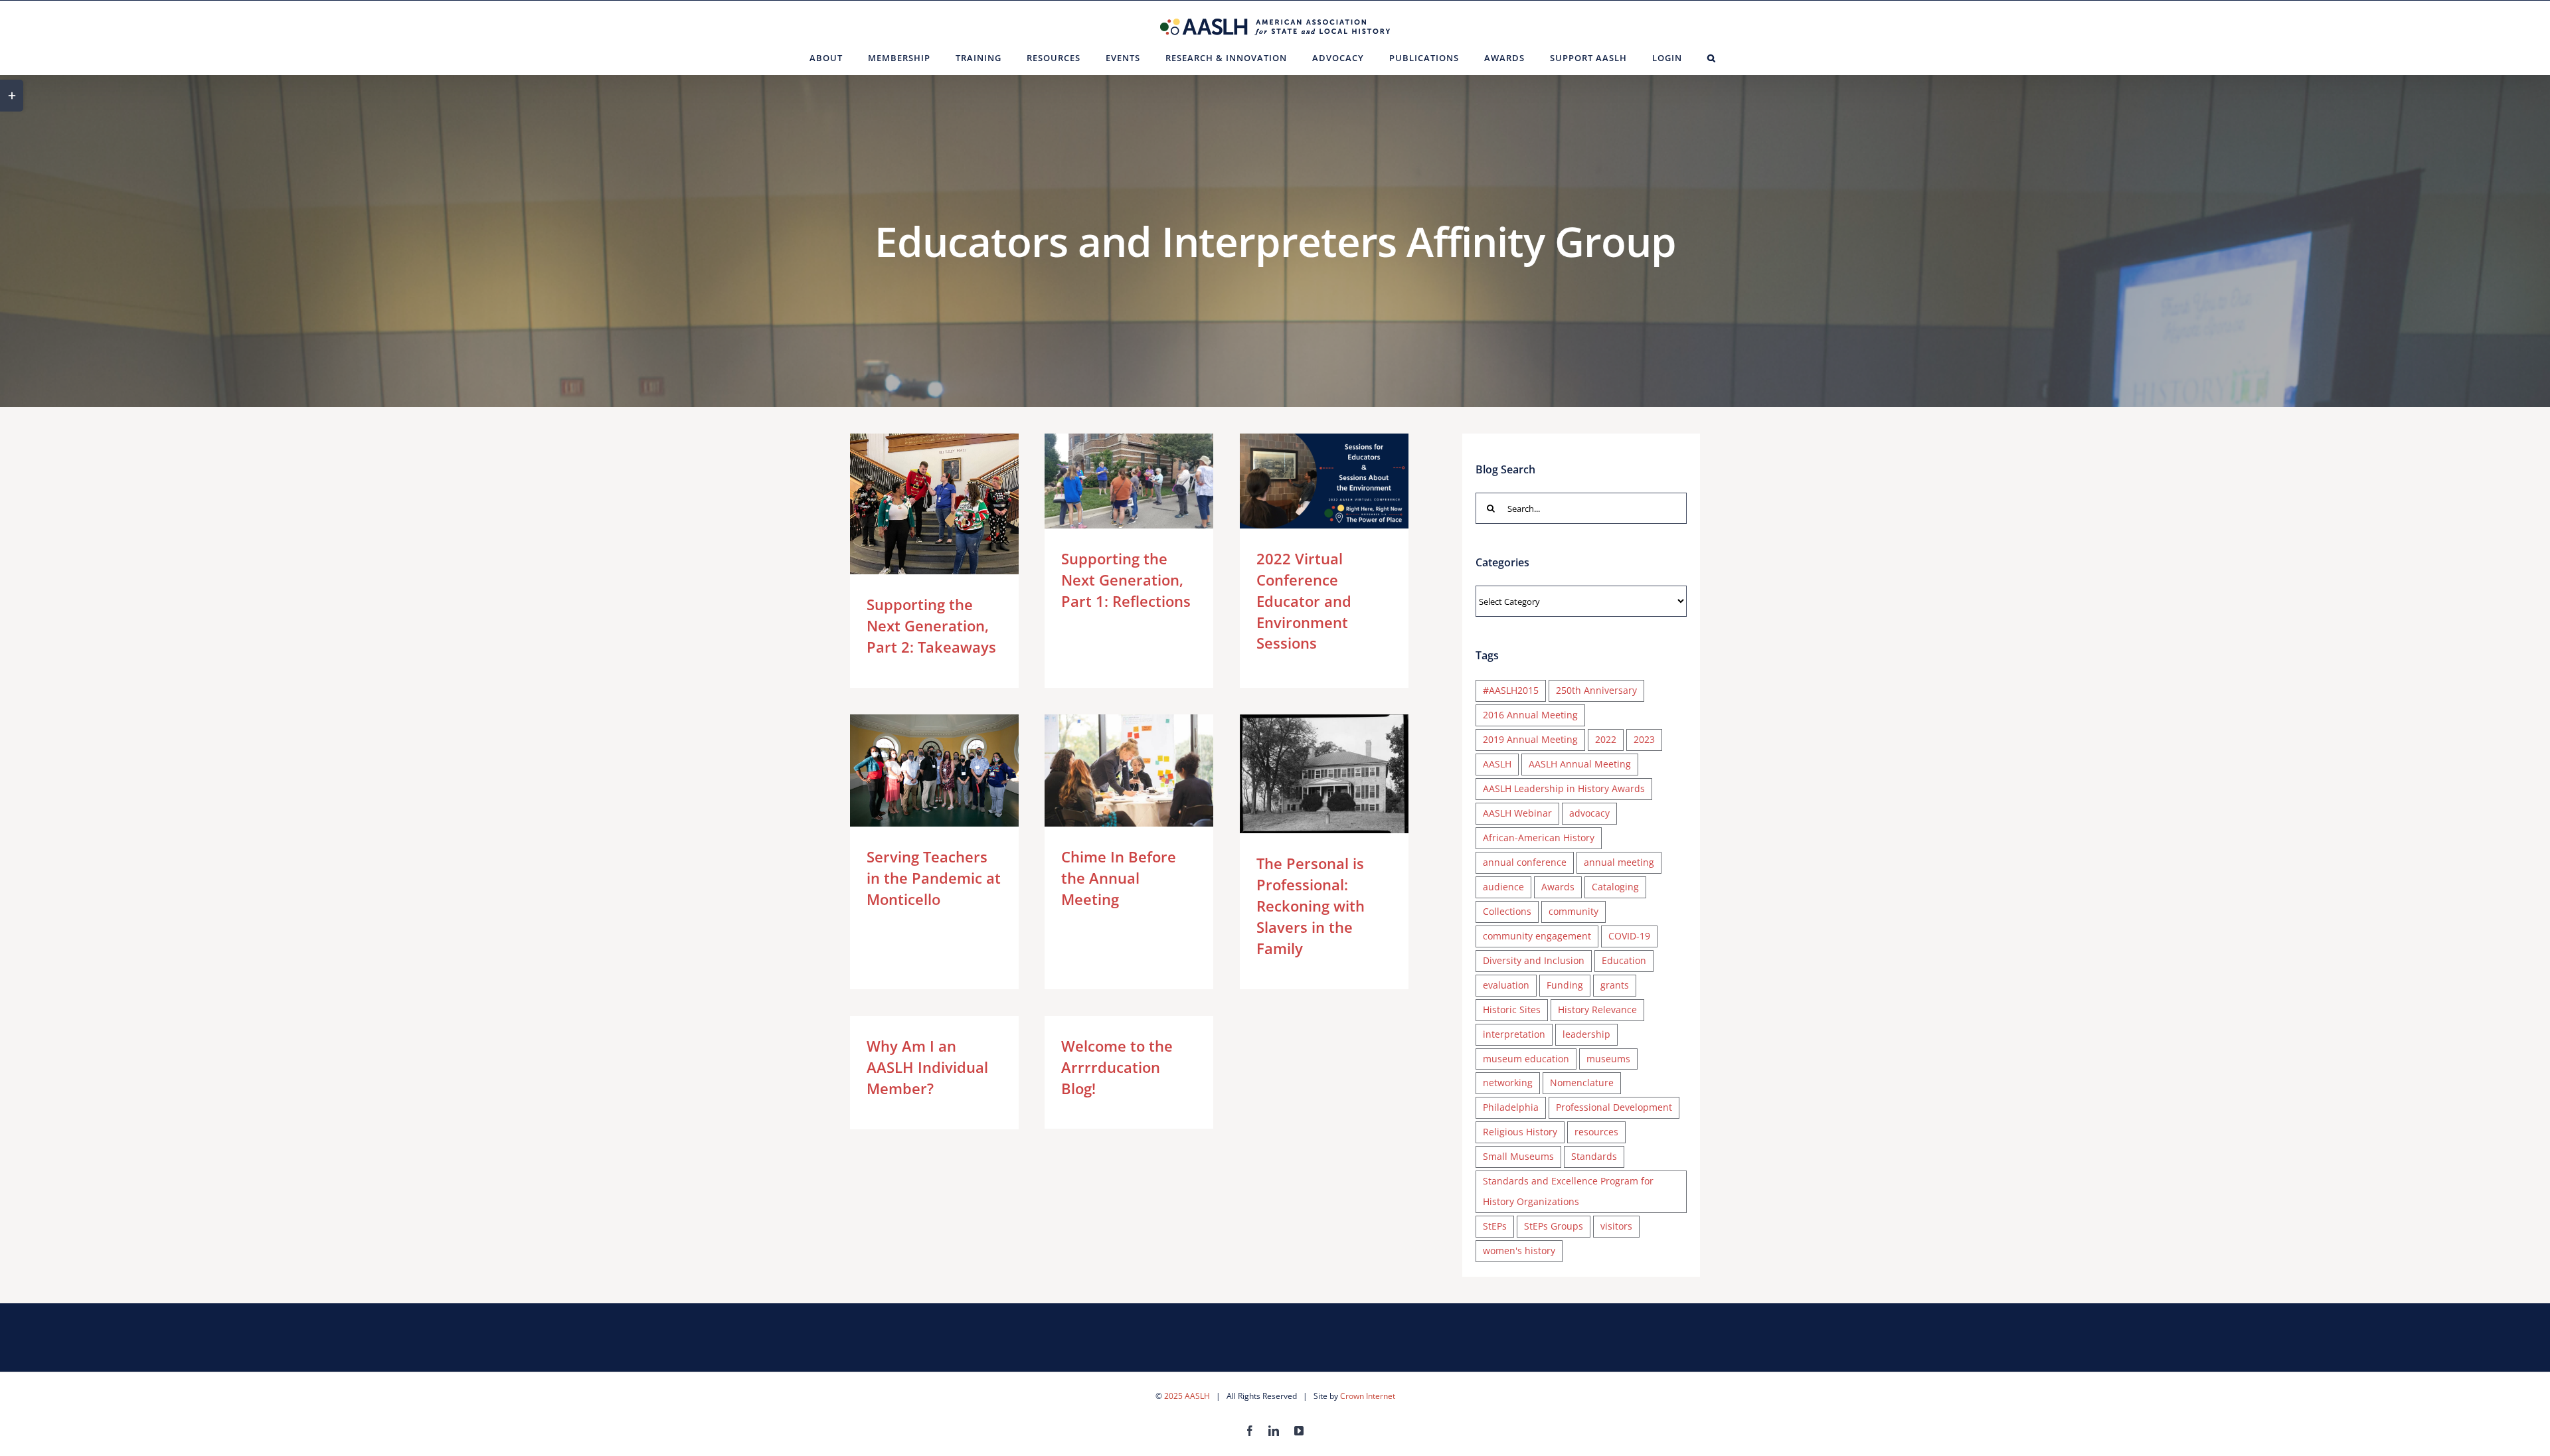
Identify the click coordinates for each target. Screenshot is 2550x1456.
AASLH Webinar (1517, 813)
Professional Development (1614, 1107)
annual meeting (1619, 862)
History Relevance (1597, 1010)
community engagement (1537, 936)
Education (1624, 960)
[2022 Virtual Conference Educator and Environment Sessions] (1324, 481)
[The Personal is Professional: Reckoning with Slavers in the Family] (1324, 774)
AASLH (1497, 764)
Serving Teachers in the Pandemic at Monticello (915, 770)
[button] (1712, 58)
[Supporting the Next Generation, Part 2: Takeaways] (934, 504)
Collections (1507, 911)
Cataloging (1615, 887)
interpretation (1514, 1034)
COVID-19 (1629, 936)
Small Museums (1518, 1156)
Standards (1594, 1156)
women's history (1519, 1251)
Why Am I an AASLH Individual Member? (927, 1067)
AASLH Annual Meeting (1580, 764)
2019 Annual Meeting (1530, 739)
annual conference (1525, 862)
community (1573, 911)
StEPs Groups (1554, 1226)
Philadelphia (1511, 1107)
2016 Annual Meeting (1530, 715)
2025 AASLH (1187, 1396)
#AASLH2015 (1511, 690)
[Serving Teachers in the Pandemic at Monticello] (934, 770)
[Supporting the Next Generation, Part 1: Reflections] (1129, 481)
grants (1615, 985)
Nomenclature (1582, 1083)
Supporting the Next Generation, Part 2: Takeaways (915, 504)
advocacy (1589, 813)
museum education (1526, 1059)
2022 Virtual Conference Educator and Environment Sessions (1305, 481)
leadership (1586, 1034)
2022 (1606, 739)
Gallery (953, 504)
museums (1608, 1059)
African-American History (1539, 838)
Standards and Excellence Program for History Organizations (1568, 1191)
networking (1508, 1083)
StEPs (1495, 1226)
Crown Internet (1368, 1396)
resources (1596, 1132)
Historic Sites (1512, 1010)
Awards (1558, 887)
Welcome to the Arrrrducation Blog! (1117, 1067)
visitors (1616, 1226)
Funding (1565, 985)
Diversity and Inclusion (1534, 960)
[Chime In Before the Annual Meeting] (1129, 770)
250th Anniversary (1596, 690)
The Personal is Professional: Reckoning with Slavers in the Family (1305, 774)
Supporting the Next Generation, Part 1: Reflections (1109, 481)
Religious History (1520, 1132)
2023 (1644, 739)
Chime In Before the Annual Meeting (1109, 770)
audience (1503, 887)
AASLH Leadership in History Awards (1564, 788)
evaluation (1506, 985)
